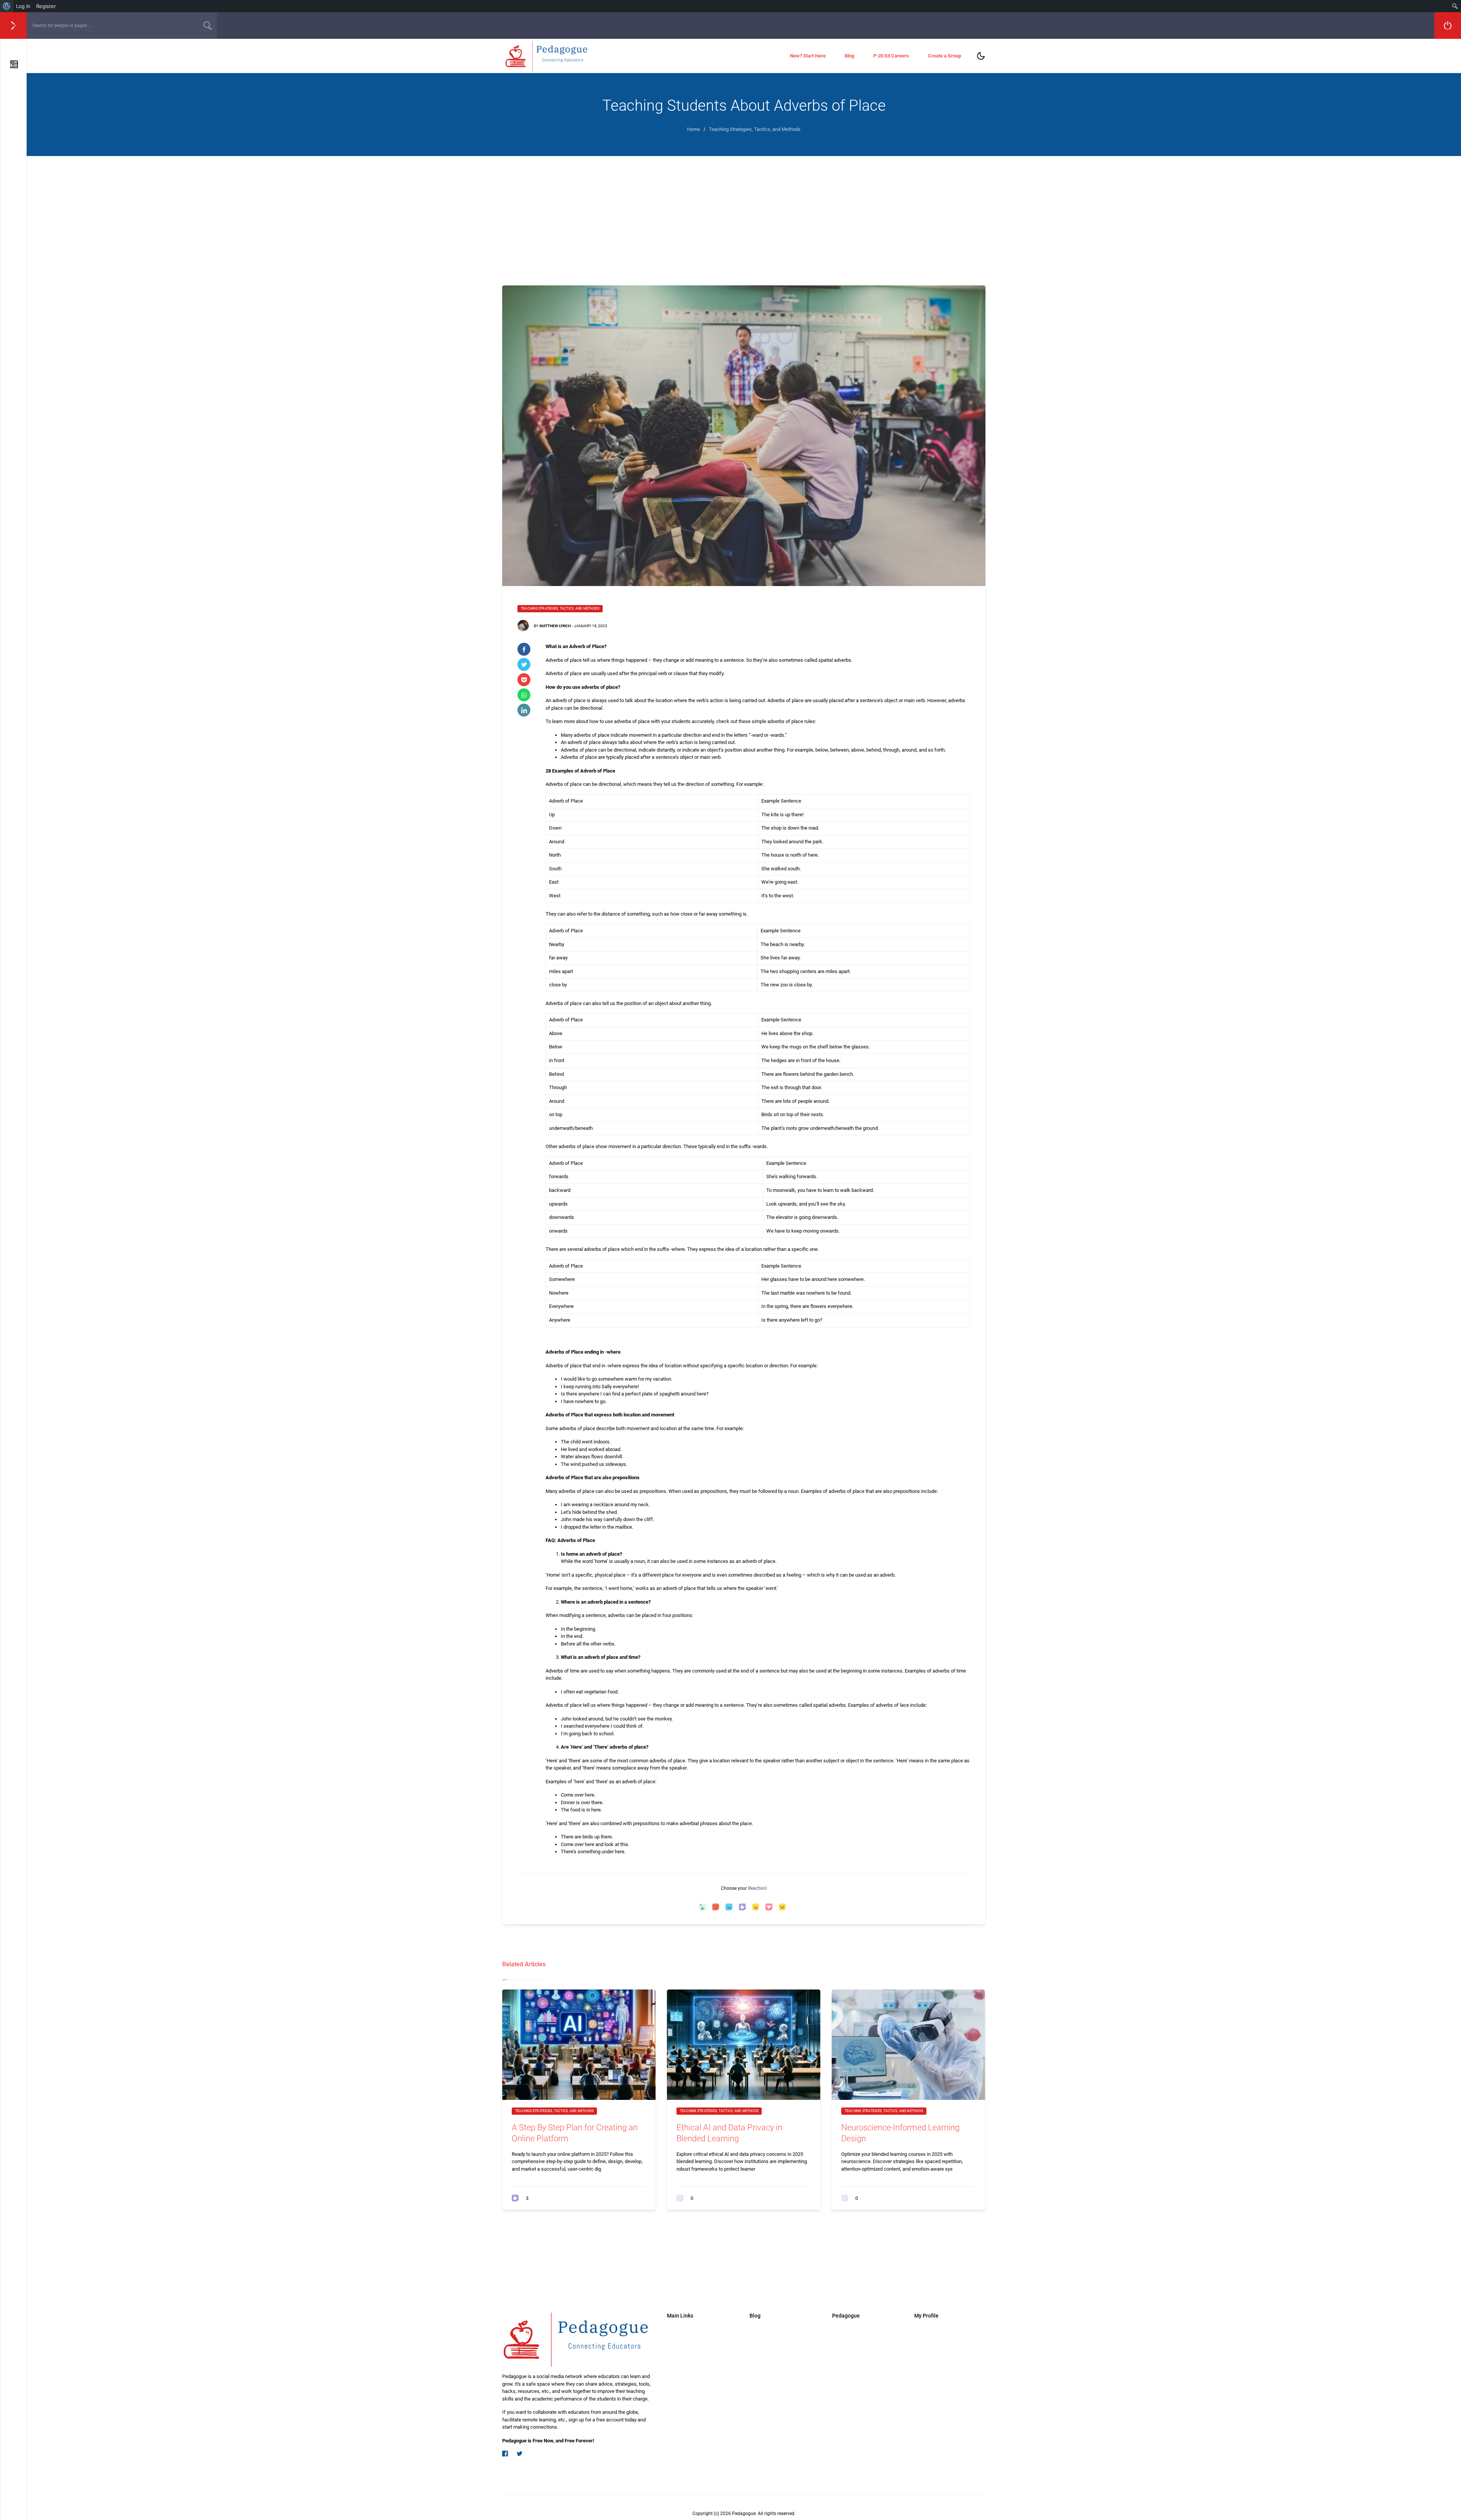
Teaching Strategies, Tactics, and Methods (560, 608)
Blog (849, 56)
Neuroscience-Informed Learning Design (900, 2133)
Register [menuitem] (46, 6)
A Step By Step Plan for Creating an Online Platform (575, 2133)
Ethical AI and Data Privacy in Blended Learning (729, 2133)
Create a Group (945, 56)
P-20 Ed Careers (891, 56)
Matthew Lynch (555, 626)
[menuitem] (7, 6)
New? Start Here (808, 56)
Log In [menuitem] (23, 6)
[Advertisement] (744, 213)
